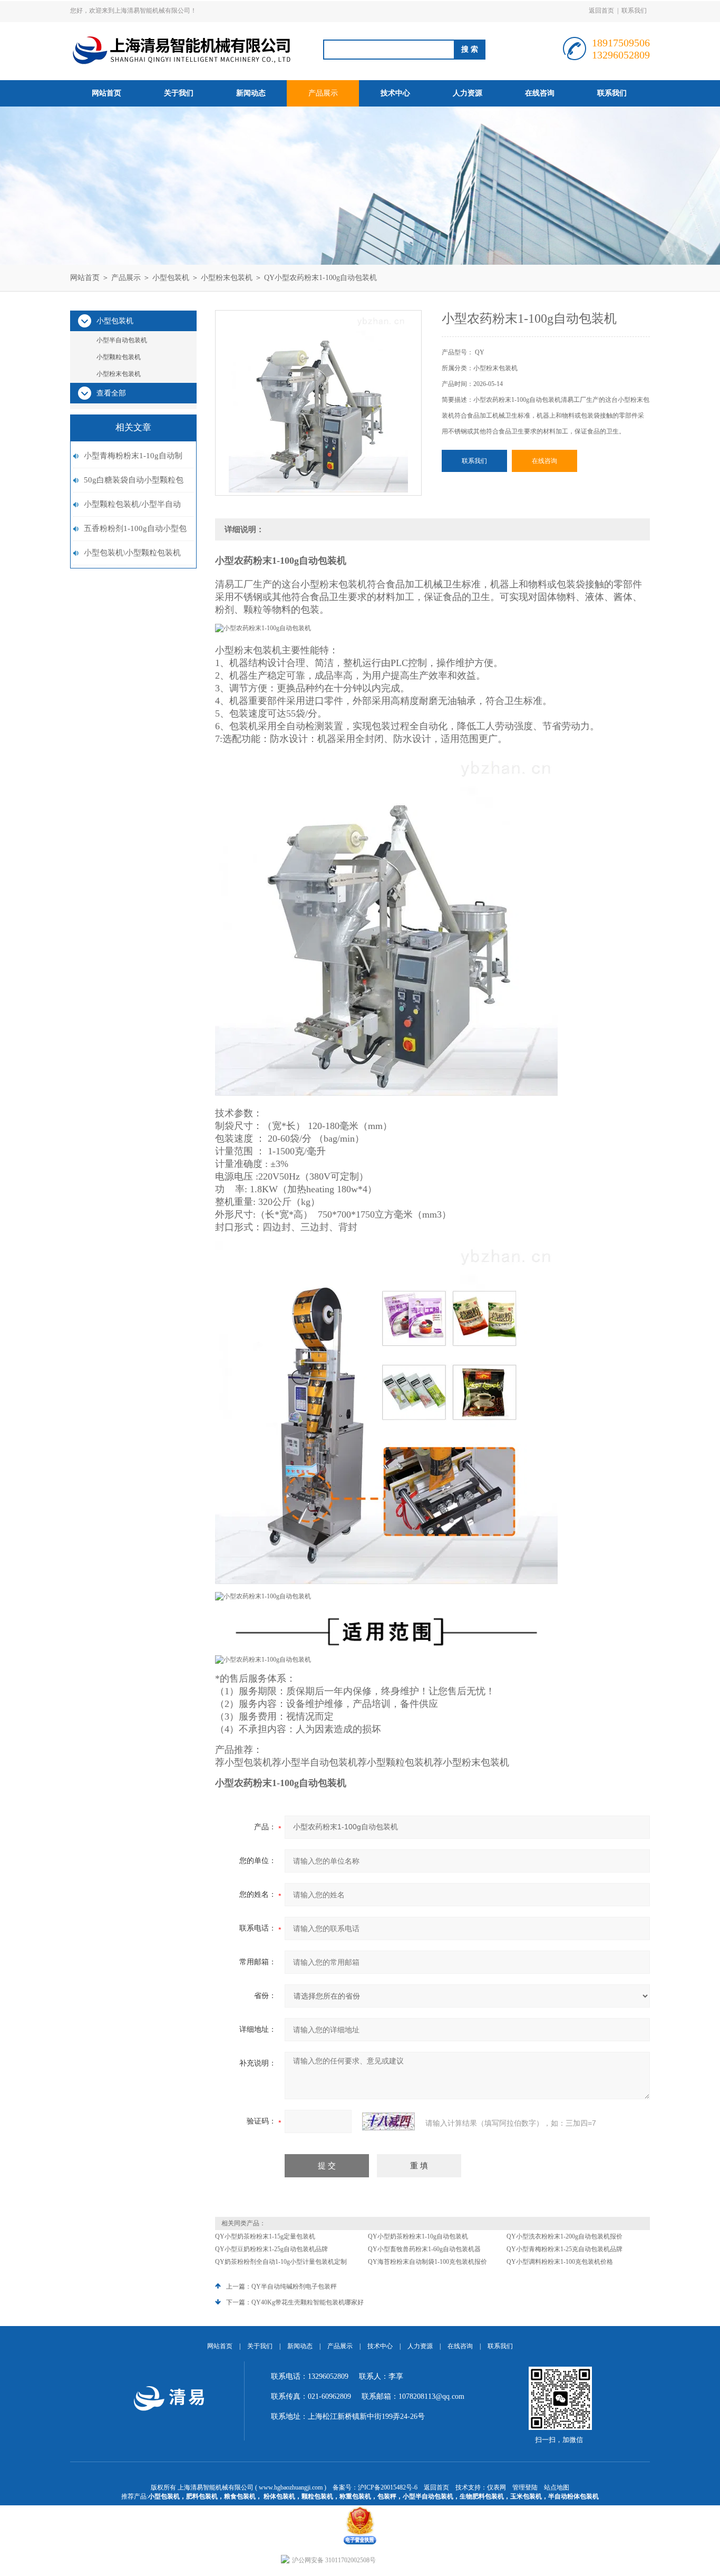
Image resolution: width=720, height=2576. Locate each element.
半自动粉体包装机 (573, 2496)
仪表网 (497, 2487)
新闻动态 (251, 93)
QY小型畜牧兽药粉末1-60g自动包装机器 (424, 2249)
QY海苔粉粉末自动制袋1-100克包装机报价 (427, 2262)
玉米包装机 (526, 2496)
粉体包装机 (279, 2496)
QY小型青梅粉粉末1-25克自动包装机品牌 (565, 2249)
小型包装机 (171, 278)
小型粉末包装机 (227, 278)
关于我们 (179, 93)
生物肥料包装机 (482, 2496)
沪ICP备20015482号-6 (388, 2487)
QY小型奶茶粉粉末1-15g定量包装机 (265, 2236)
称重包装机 (355, 2496)
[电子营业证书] (360, 2509)
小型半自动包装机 (122, 340)
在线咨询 (540, 93)
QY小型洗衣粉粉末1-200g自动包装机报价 (565, 2236)
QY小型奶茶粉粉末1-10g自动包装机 (418, 2236)
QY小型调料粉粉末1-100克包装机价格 (560, 2262)
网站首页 (106, 93)
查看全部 (111, 393)
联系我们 (634, 11)
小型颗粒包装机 (119, 357)
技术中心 (395, 93)
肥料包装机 (202, 2496)
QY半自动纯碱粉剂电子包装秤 (294, 2286)
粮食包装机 (240, 2496)
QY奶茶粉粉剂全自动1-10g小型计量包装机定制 (281, 2262)
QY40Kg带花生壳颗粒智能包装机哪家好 (308, 2302)
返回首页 (601, 11)
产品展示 (323, 93)
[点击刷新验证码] (388, 2121)
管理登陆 (525, 2487)
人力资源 (468, 93)
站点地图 (557, 2487)
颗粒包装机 (317, 2496)
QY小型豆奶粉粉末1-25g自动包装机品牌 (271, 2249)
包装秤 (387, 2496)
